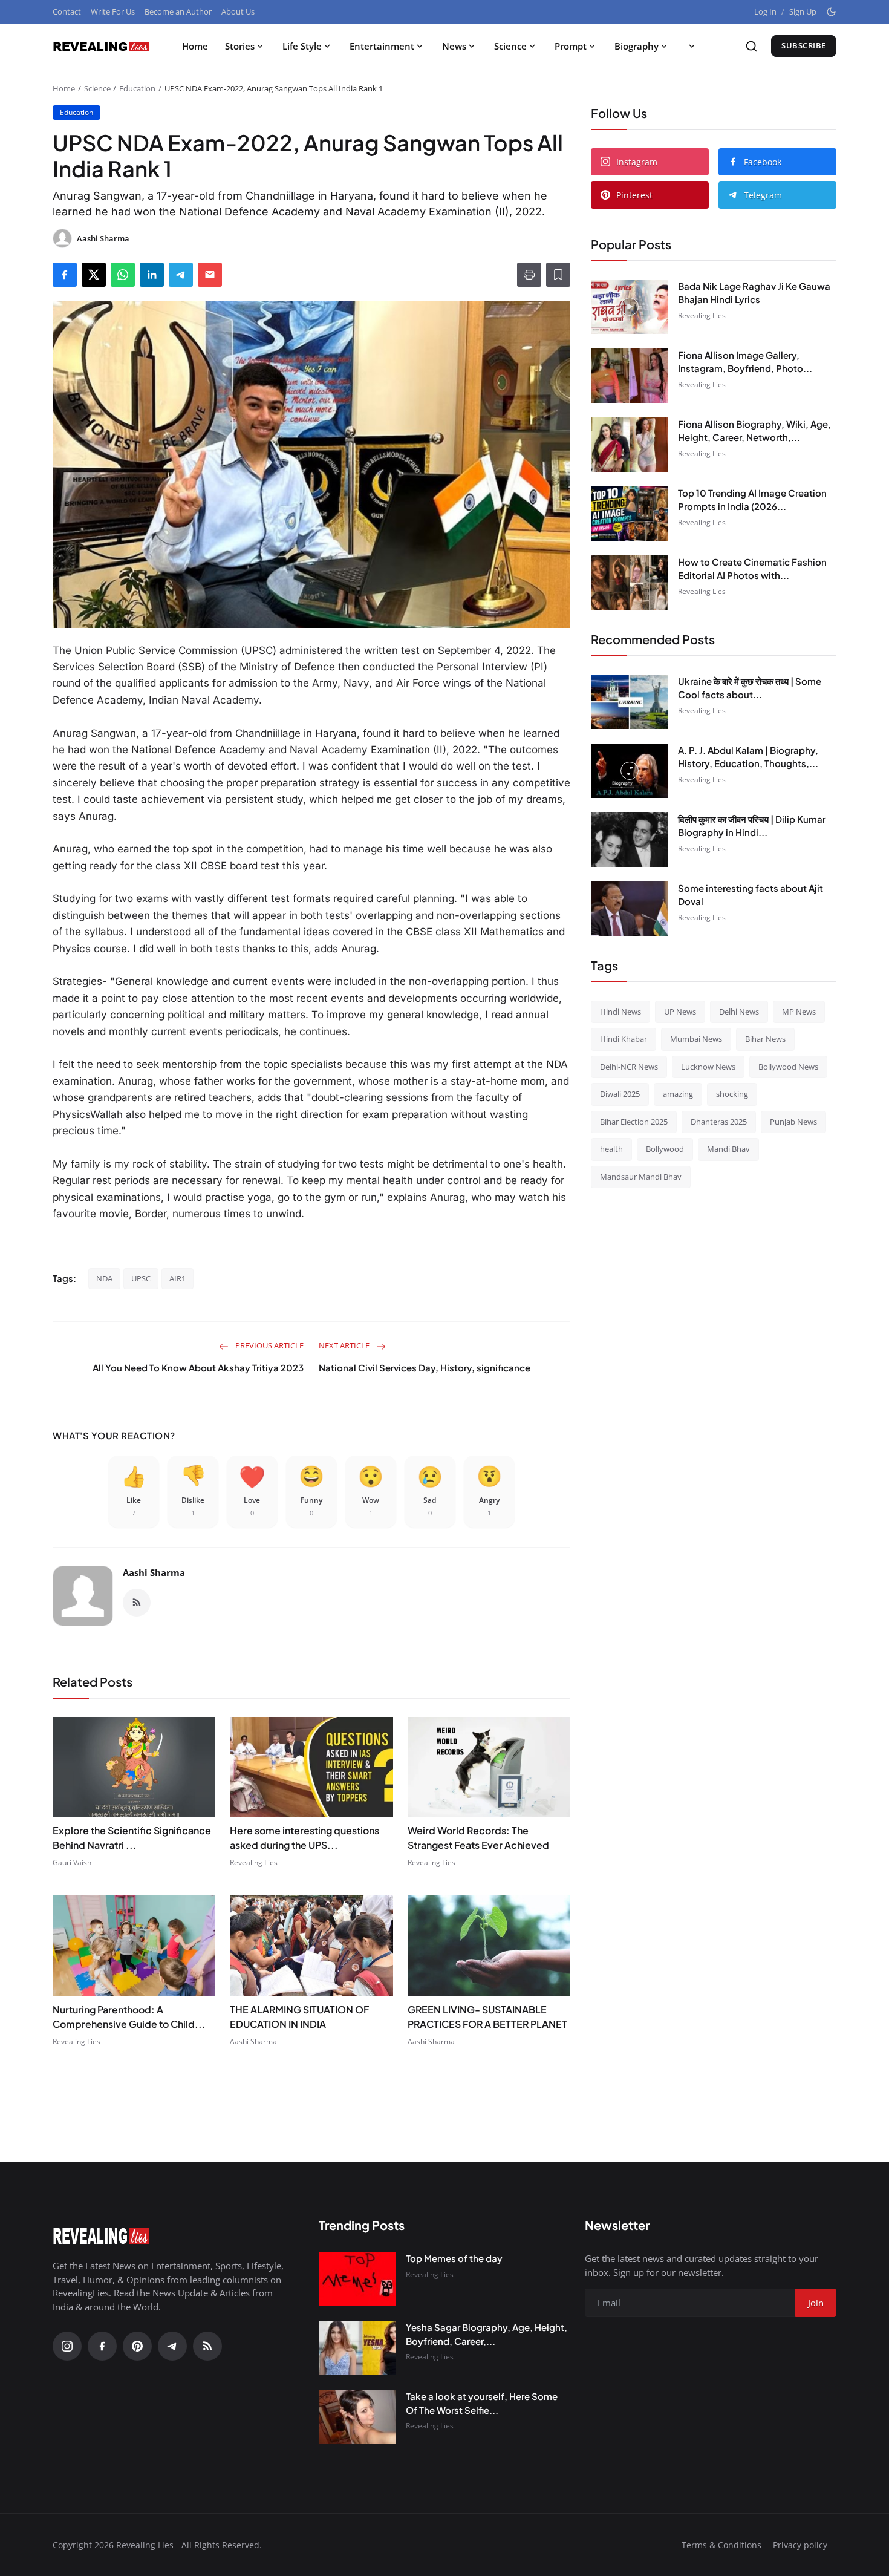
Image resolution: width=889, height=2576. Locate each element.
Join (539, 1351)
